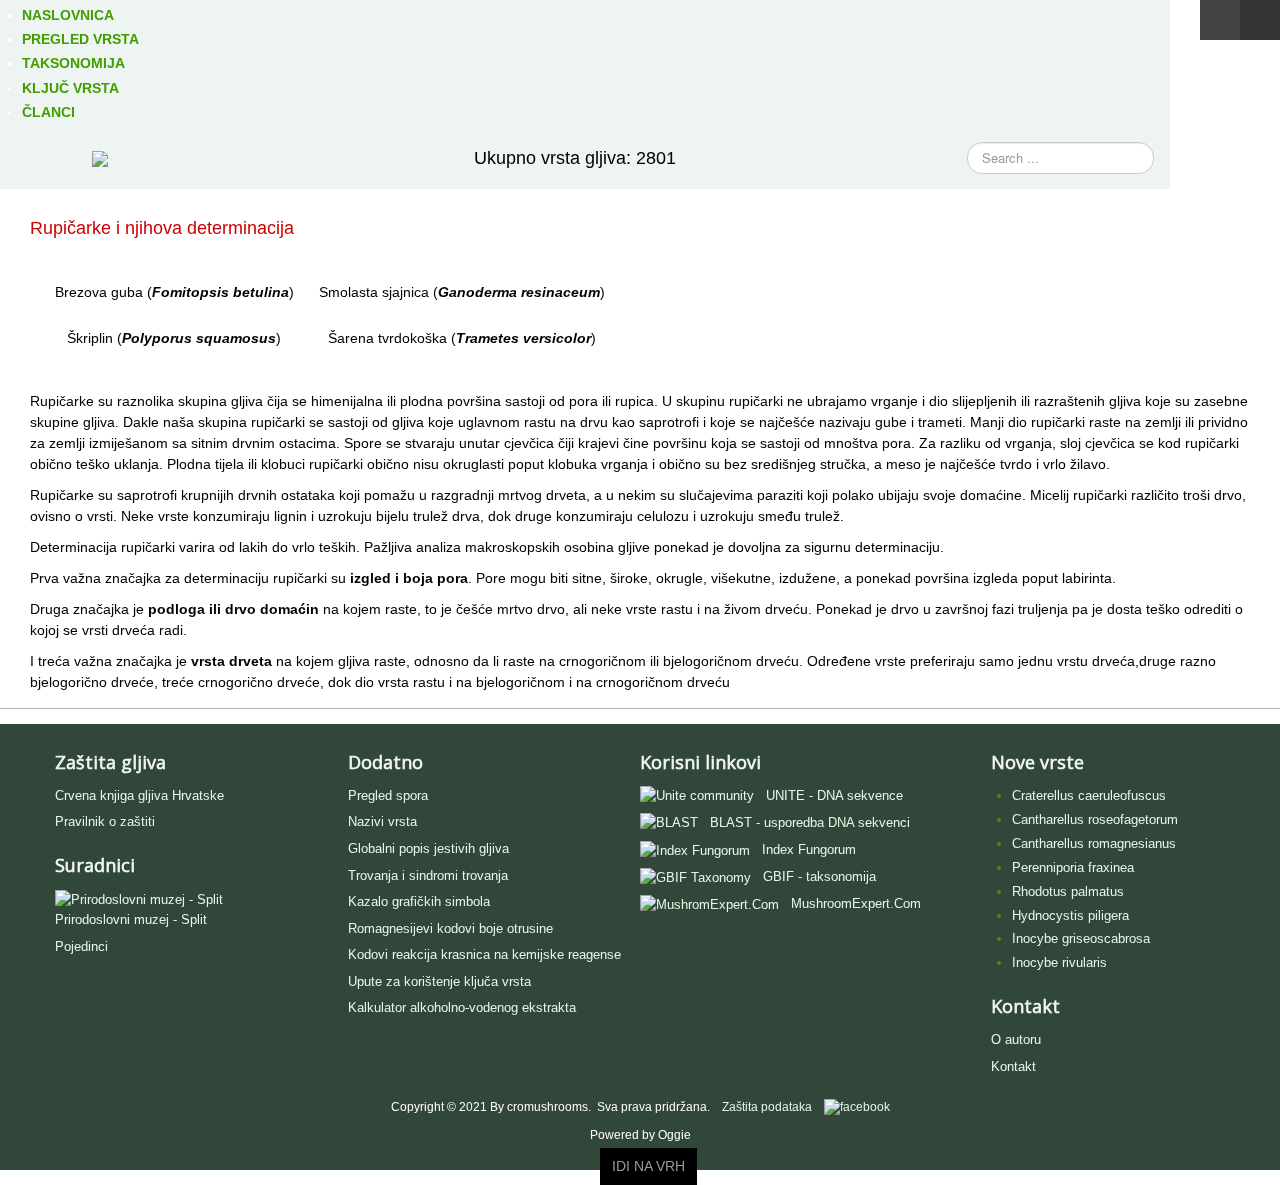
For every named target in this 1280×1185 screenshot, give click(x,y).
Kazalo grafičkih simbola (419, 901)
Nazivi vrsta (382, 821)
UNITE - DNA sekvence (834, 795)
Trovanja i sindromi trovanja (428, 875)
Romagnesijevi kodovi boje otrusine (450, 928)
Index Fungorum (809, 849)
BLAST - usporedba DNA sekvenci (810, 822)
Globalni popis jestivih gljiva (428, 848)
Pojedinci (81, 946)
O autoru (1016, 1039)
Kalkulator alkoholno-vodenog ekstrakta (462, 1007)
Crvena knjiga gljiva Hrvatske (139, 795)
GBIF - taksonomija (819, 876)
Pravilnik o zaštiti (105, 821)
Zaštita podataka (767, 1107)
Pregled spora (388, 795)
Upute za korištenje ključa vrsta (439, 981)
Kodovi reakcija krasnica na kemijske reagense (484, 954)
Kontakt (1013, 1066)
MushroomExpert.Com (856, 903)
